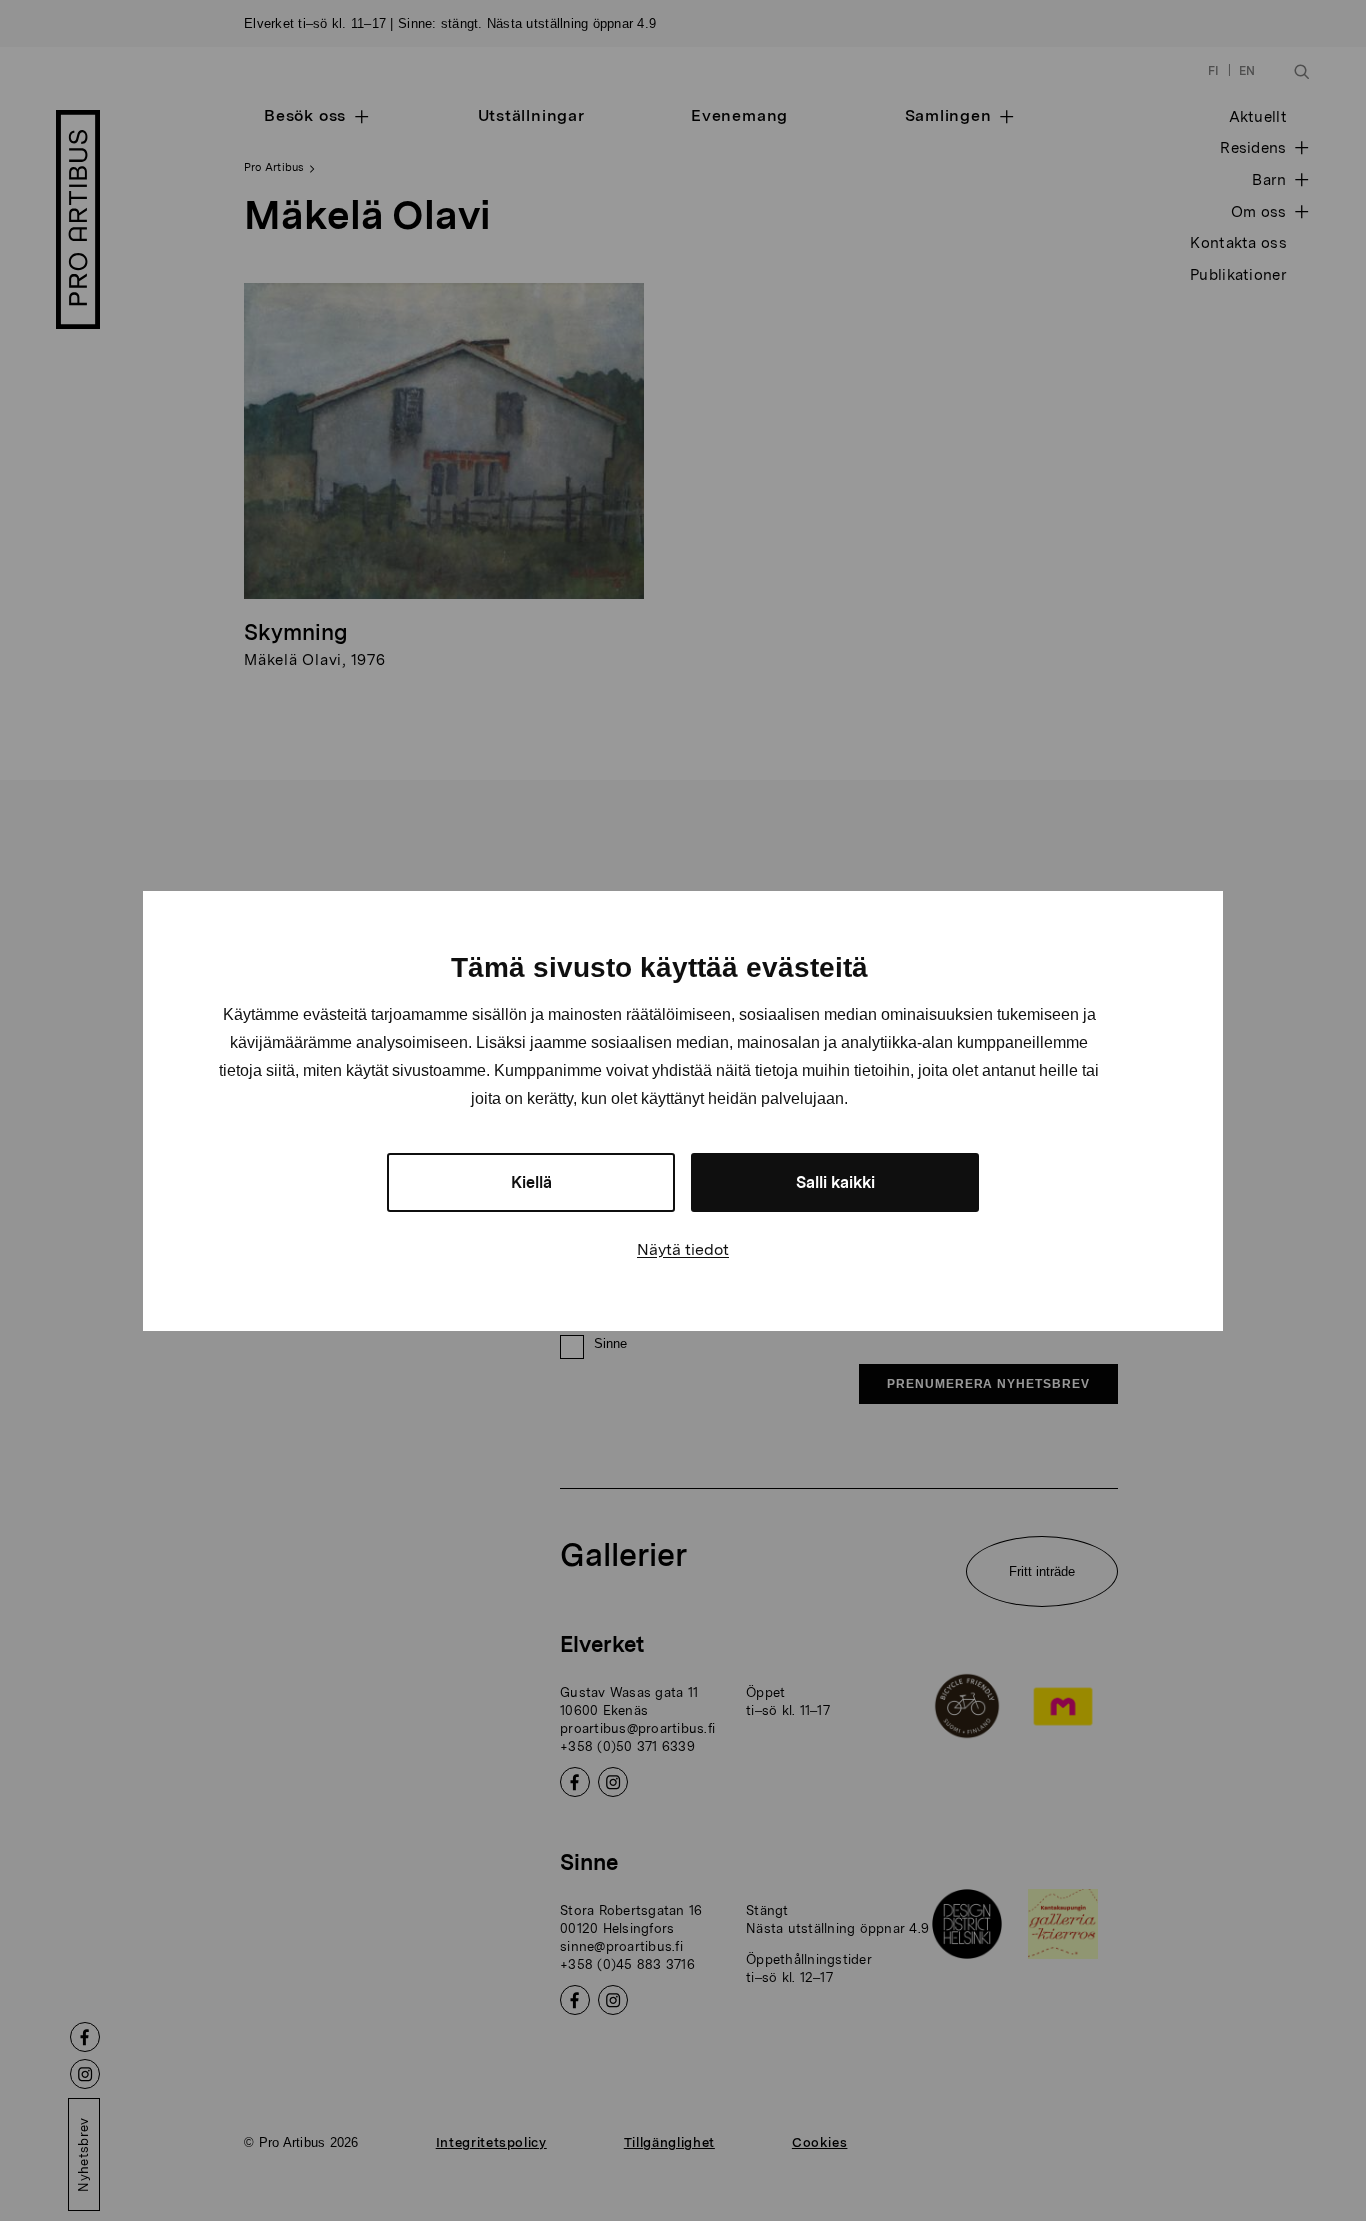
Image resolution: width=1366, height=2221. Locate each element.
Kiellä (531, 1182)
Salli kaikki (835, 1182)
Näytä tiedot (683, 1249)
